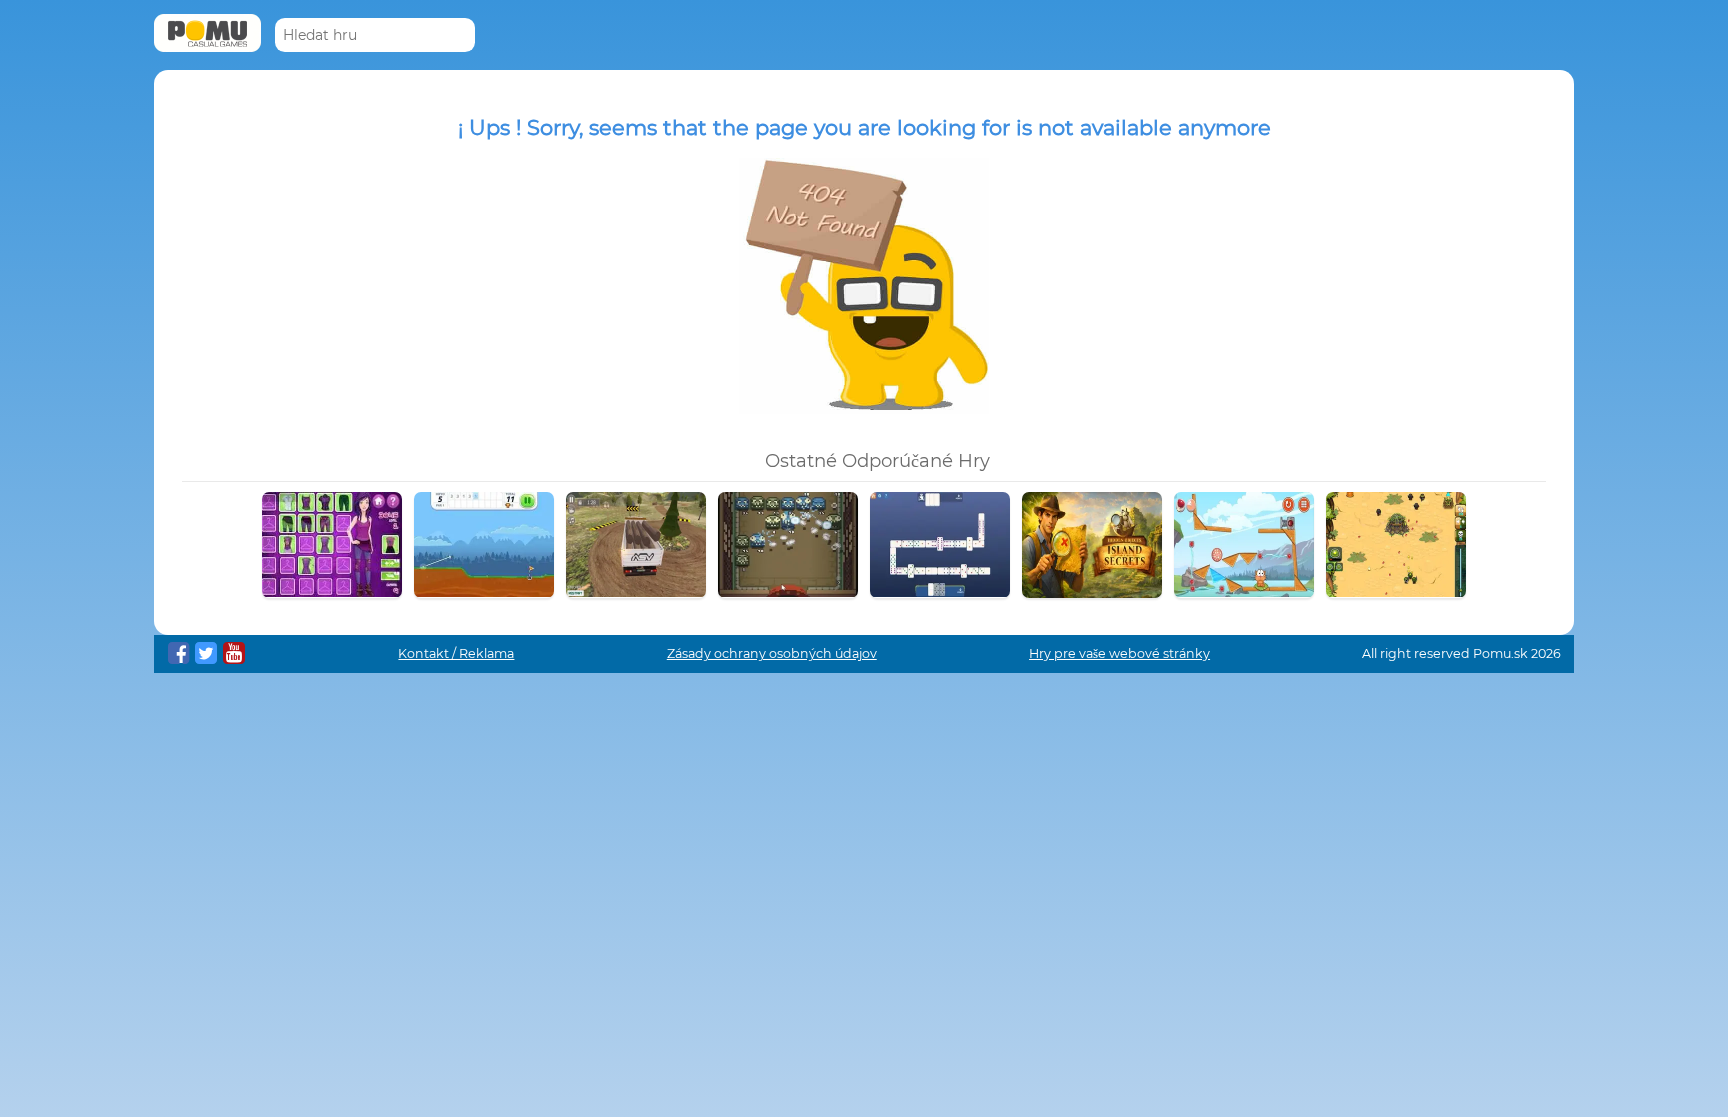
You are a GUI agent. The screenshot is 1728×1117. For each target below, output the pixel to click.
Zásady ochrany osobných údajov (772, 653)
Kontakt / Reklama (456, 653)
